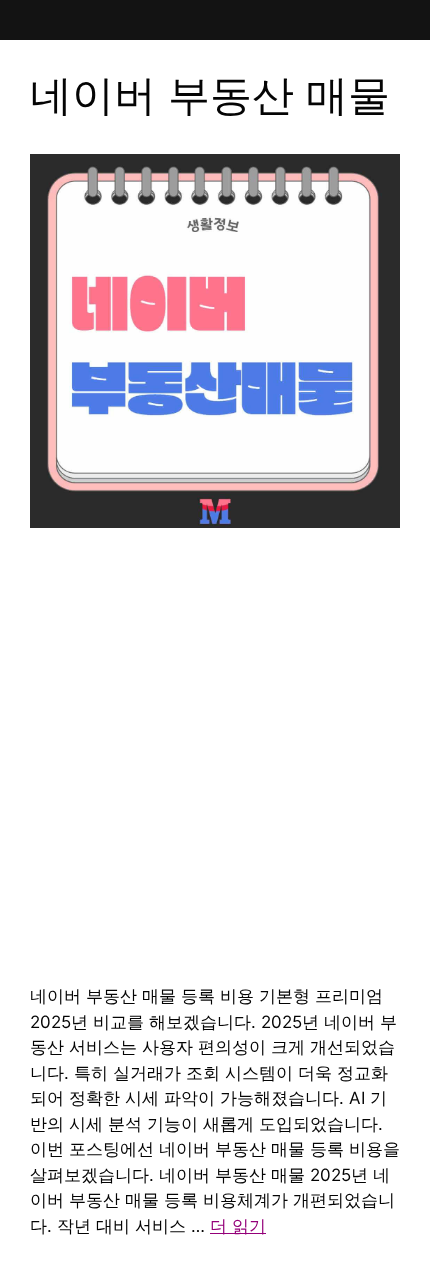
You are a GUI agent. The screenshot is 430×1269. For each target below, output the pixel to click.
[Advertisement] (215, 759)
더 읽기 (238, 1226)
